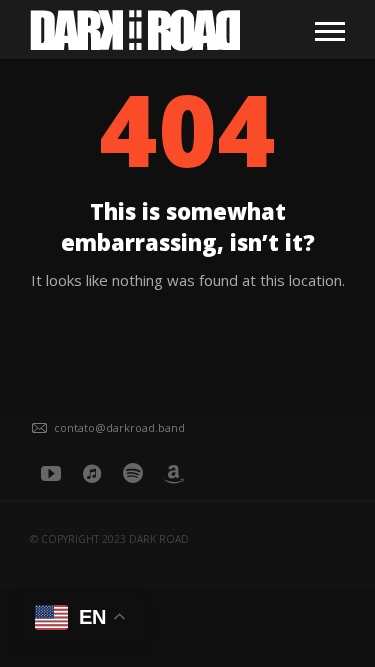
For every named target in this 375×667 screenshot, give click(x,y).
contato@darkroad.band (119, 427)
